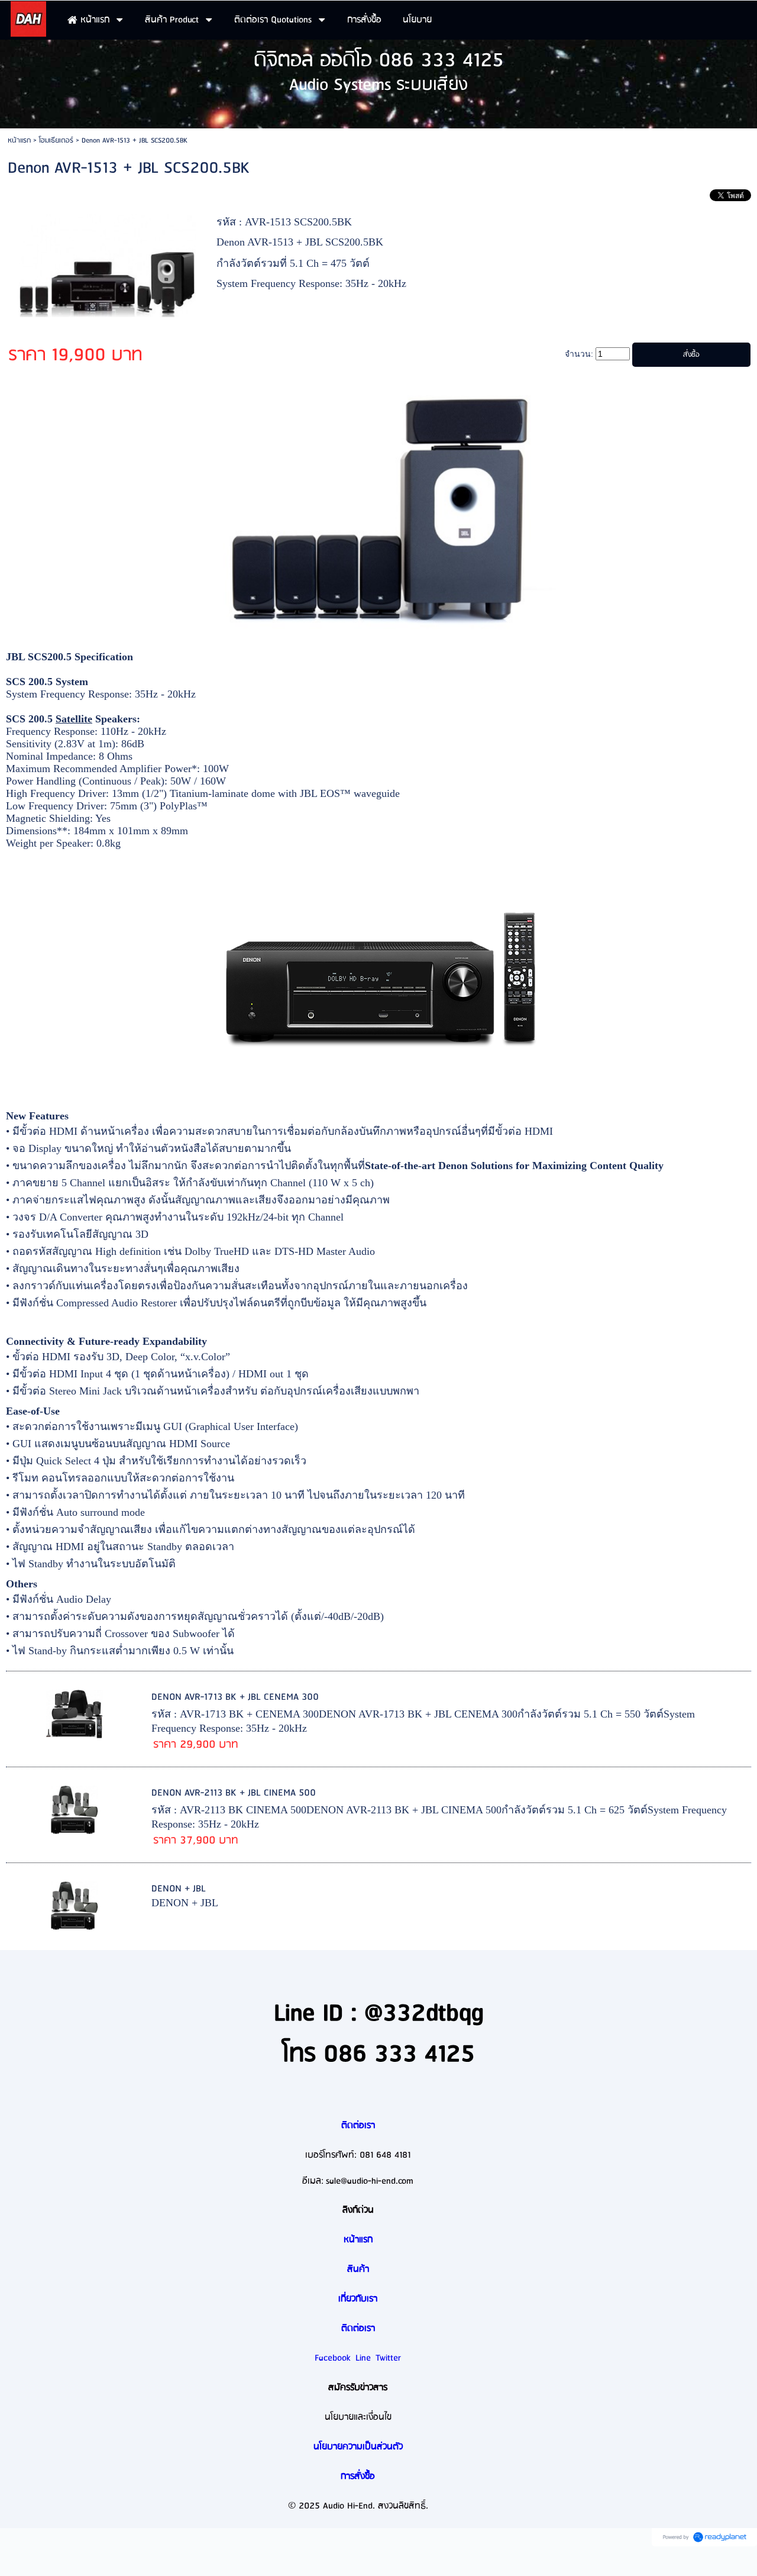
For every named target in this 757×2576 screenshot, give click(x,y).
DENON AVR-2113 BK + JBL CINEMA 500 (234, 1793)
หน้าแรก (19, 141)
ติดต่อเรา (358, 2126)
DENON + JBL (179, 1889)
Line (363, 2358)
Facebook (333, 2358)
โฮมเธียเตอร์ (56, 141)
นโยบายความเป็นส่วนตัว (358, 2447)
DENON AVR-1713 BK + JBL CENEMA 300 (235, 1697)
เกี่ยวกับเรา (358, 2299)
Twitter (388, 2358)
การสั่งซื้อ (358, 2477)
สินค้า (358, 2270)
